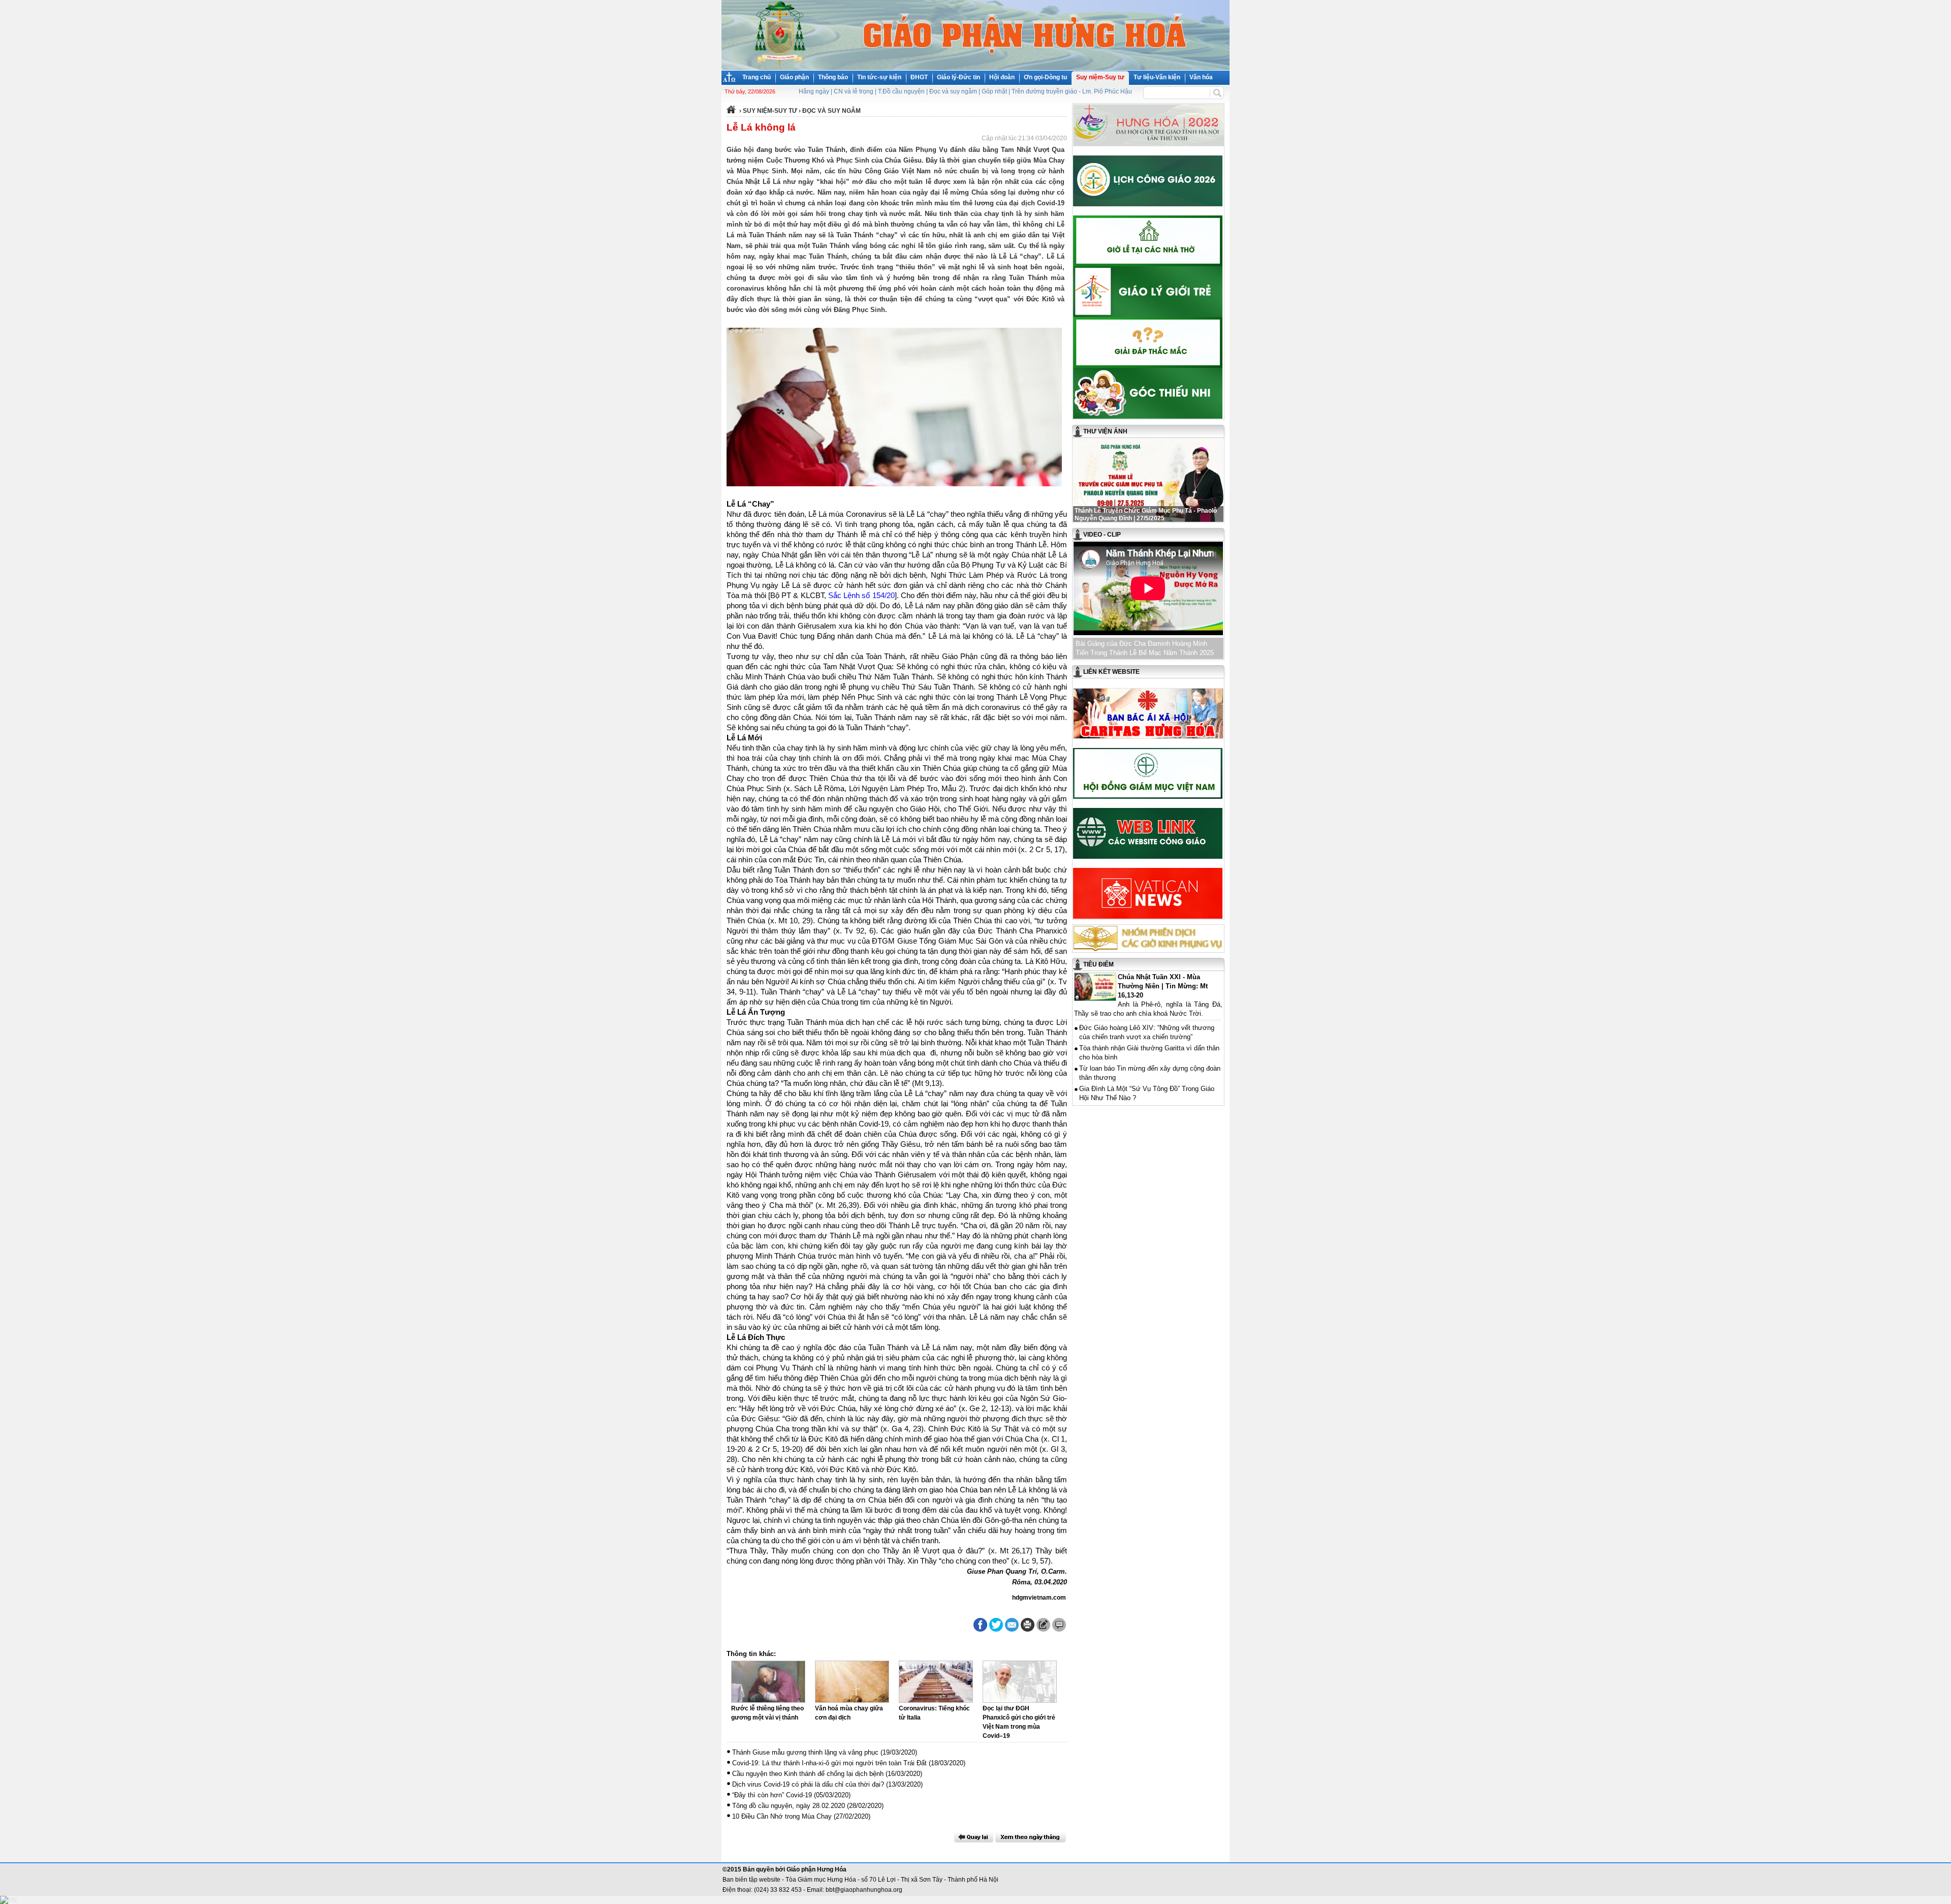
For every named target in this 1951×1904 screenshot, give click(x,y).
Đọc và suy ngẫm (953, 91)
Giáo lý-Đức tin (958, 77)
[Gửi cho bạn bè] (1012, 1625)
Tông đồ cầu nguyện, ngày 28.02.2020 (789, 1806)
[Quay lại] (973, 1837)
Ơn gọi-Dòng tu (1045, 77)
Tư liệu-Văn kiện (1157, 77)
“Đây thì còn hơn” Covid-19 (772, 1795)
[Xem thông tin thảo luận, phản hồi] (1059, 1625)
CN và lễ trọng (854, 91)
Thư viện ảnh (1105, 431)
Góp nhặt (994, 91)
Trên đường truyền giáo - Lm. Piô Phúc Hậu (1072, 91)
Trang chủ (757, 77)
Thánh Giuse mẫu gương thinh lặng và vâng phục (805, 1752)
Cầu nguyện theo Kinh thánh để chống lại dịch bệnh (808, 1774)
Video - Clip (1102, 535)
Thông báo (833, 77)
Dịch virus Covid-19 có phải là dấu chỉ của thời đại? (808, 1784)
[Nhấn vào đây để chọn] (1031, 1837)
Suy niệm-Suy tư (1100, 77)
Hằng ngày (814, 91)
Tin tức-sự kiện (879, 77)
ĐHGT (919, 77)
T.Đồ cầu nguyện (901, 91)
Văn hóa (1201, 77)
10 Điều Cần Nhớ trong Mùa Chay (782, 1816)
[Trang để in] (1028, 1630)
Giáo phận (794, 77)
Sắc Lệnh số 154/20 (861, 596)
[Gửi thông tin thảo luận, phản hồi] (1043, 1625)
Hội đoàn (1002, 77)
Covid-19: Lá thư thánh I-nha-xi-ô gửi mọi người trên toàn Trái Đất (829, 1763)
